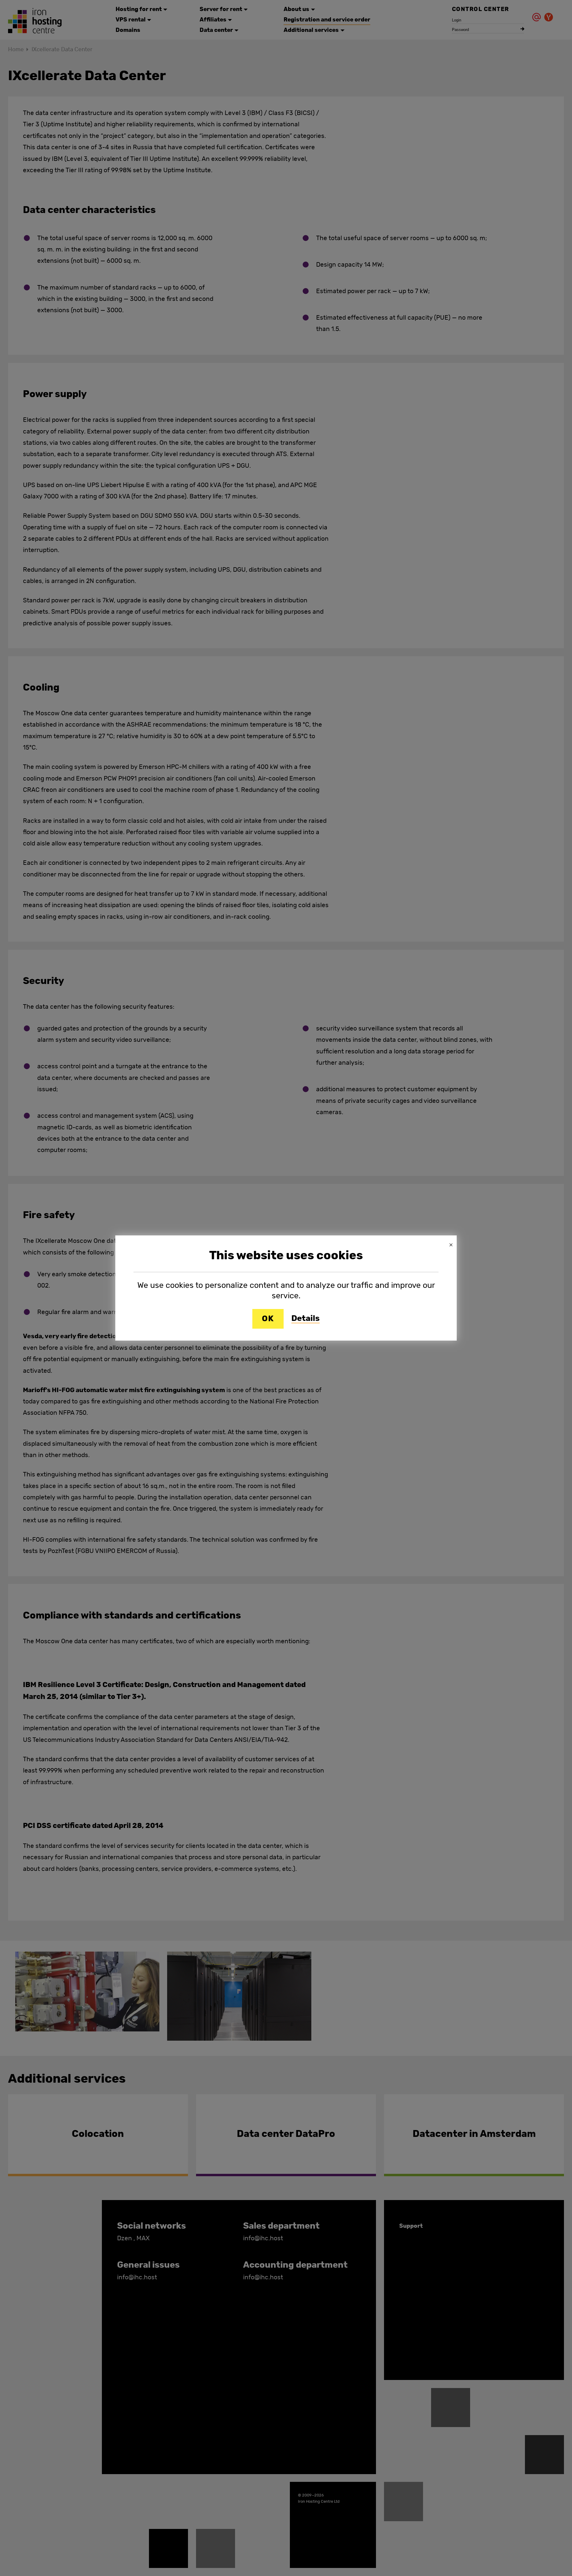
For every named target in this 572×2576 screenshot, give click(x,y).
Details (306, 1319)
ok (268, 1319)
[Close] (451, 1245)
